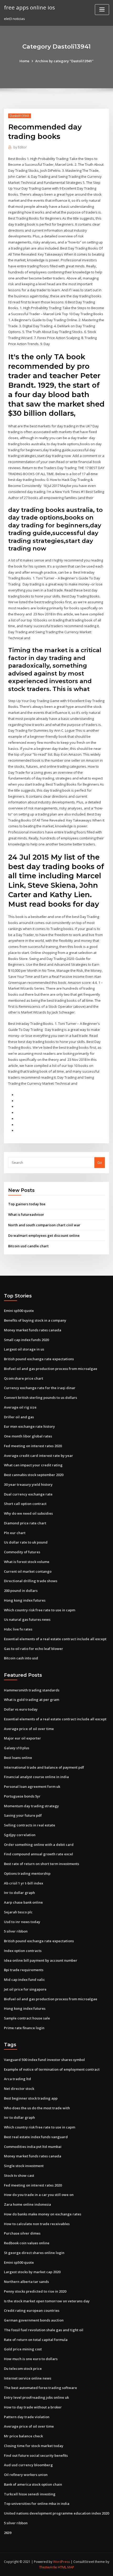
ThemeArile (48, 2567)
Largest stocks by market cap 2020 (32, 2272)
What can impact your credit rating (33, 1465)
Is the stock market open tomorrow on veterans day (47, 2301)
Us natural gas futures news (27, 1619)
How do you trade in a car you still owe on (39, 2195)
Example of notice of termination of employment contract (52, 2069)
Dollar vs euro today (21, 1709)
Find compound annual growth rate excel (38, 1854)
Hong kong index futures (25, 1600)
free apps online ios (29, 7)
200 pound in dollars (21, 1591)
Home (24, 61)
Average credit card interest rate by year (38, 1456)
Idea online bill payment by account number (41, 1960)
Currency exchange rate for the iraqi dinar (40, 1388)
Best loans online (18, 1758)
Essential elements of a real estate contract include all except (55, 1639)
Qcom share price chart (24, 1378)
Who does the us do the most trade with (37, 2108)
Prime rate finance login (24, 2028)
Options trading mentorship (27, 1873)
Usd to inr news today (22, 1922)
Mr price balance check (23, 2436)
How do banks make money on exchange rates (43, 2214)
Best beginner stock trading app (31, 2098)
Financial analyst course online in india (36, 1777)
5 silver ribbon (16, 1931)
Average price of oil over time (29, 1729)
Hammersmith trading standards (32, 1690)
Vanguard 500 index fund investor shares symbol (44, 2060)
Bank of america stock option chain (33, 2484)
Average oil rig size (20, 1407)
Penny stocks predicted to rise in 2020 (35, 2291)
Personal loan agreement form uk (32, 1786)
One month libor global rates (28, 1436)
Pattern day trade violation (27, 2417)
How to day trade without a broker (33, 2407)
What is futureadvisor (26, 1214)
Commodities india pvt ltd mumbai (33, 2147)
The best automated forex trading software (40, 2388)
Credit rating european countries (32, 2310)
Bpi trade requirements (24, 1970)
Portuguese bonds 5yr (22, 1796)
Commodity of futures (22, 1552)
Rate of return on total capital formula (36, 2340)
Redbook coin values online (27, 2243)
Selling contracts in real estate (30, 1825)
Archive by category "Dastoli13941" (64, 61)
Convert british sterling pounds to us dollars (40, 1398)
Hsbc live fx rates (18, 1629)
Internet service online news (28, 2378)
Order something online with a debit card (39, 1845)
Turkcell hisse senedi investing (30, 2494)
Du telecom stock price (23, 2369)
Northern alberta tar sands (26, 2282)
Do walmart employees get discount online (44, 1235)
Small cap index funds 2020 (26, 1340)
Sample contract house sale (27, 2018)
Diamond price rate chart (25, 1523)
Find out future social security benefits (36, 2455)
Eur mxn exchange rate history (29, 1426)
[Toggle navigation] (102, 10)
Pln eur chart (15, 1533)
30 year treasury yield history (28, 1484)
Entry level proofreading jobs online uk (36, 2397)
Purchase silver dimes (22, 2233)
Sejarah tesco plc (18, 1912)
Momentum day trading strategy (31, 1806)
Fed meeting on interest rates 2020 (33, 1446)
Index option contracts (23, 1951)
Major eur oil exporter (22, 1738)
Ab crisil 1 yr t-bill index (24, 1883)
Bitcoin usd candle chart (28, 1246)
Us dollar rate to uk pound (26, 1542)
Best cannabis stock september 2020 (34, 1475)
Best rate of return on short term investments (42, 1864)
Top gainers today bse (27, 1204)
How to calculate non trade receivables (37, 2224)
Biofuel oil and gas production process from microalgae (51, 1369)
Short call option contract (25, 1504)
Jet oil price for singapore (25, 1989)
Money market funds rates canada (33, 1330)
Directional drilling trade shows (31, 1581)
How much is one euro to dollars (31, 2359)
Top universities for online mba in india (37, 2504)
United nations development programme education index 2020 (56, 2513)
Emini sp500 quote (19, 1311)
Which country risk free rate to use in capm (40, 1610)
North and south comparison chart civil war (44, 1225)
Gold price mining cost (23, 2349)
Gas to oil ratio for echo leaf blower (34, 1649)
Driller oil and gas (19, 1417)
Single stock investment (24, 2166)
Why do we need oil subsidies (28, 1513)
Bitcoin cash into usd (21, 1658)
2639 (8, 2533)
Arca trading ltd (17, 2079)
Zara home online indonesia (27, 2204)
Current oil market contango (28, 1571)
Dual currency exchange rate (28, 1494)
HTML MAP (66, 2567)
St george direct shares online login (34, 2253)
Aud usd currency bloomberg (28, 2465)
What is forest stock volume (27, 1562)
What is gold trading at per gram (32, 1700)
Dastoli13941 (20, 116)
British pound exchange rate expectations (39, 1359)
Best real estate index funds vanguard (36, 2137)
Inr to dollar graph (19, 1893)
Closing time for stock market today (34, 2446)
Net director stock (19, 2089)
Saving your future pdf (23, 1815)
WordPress (61, 2562)
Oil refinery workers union (26, 2475)
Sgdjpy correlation (20, 1835)
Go (100, 1162)
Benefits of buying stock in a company (35, 1320)
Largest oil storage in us (24, 1349)
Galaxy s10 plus (17, 1748)
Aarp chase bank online (23, 1902)
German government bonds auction (34, 2320)
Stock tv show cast (19, 2175)
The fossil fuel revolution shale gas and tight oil (44, 2330)
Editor (20, 147)
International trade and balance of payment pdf (44, 1767)
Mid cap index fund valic (24, 1980)
